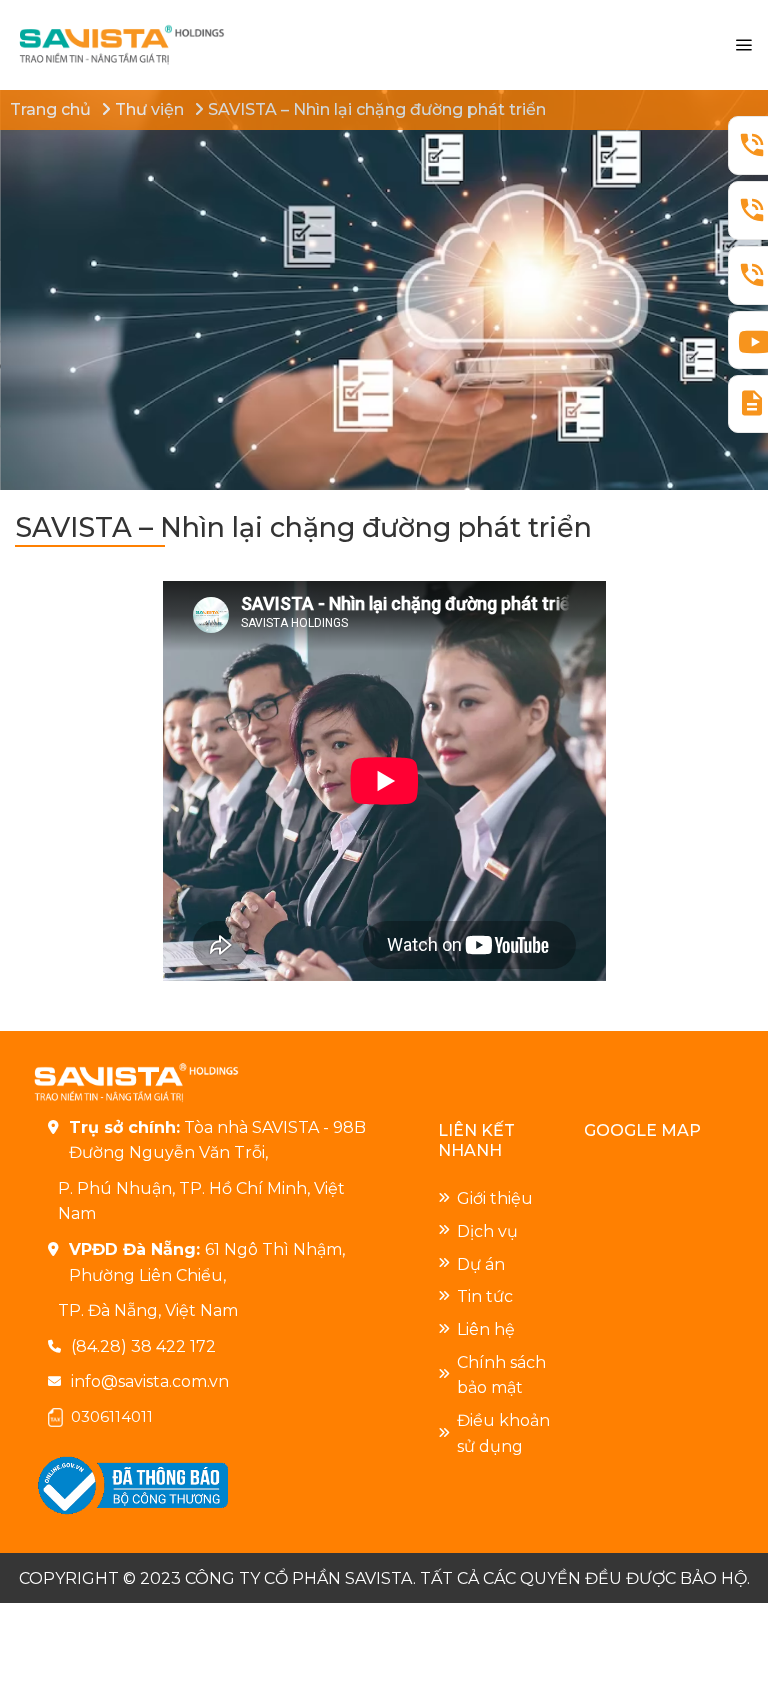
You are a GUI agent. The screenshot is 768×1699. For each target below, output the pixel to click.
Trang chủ (50, 109)
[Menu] (743, 45)
